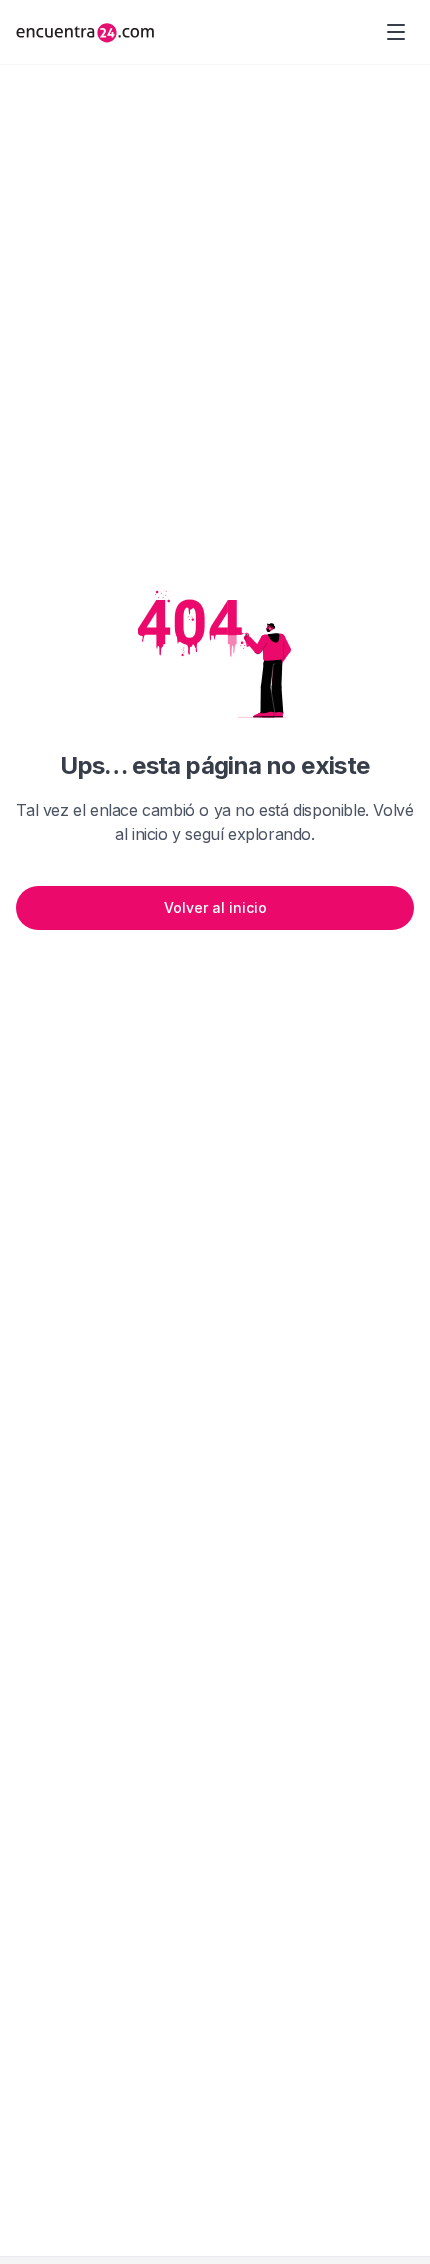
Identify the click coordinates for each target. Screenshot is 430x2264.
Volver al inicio (215, 907)
